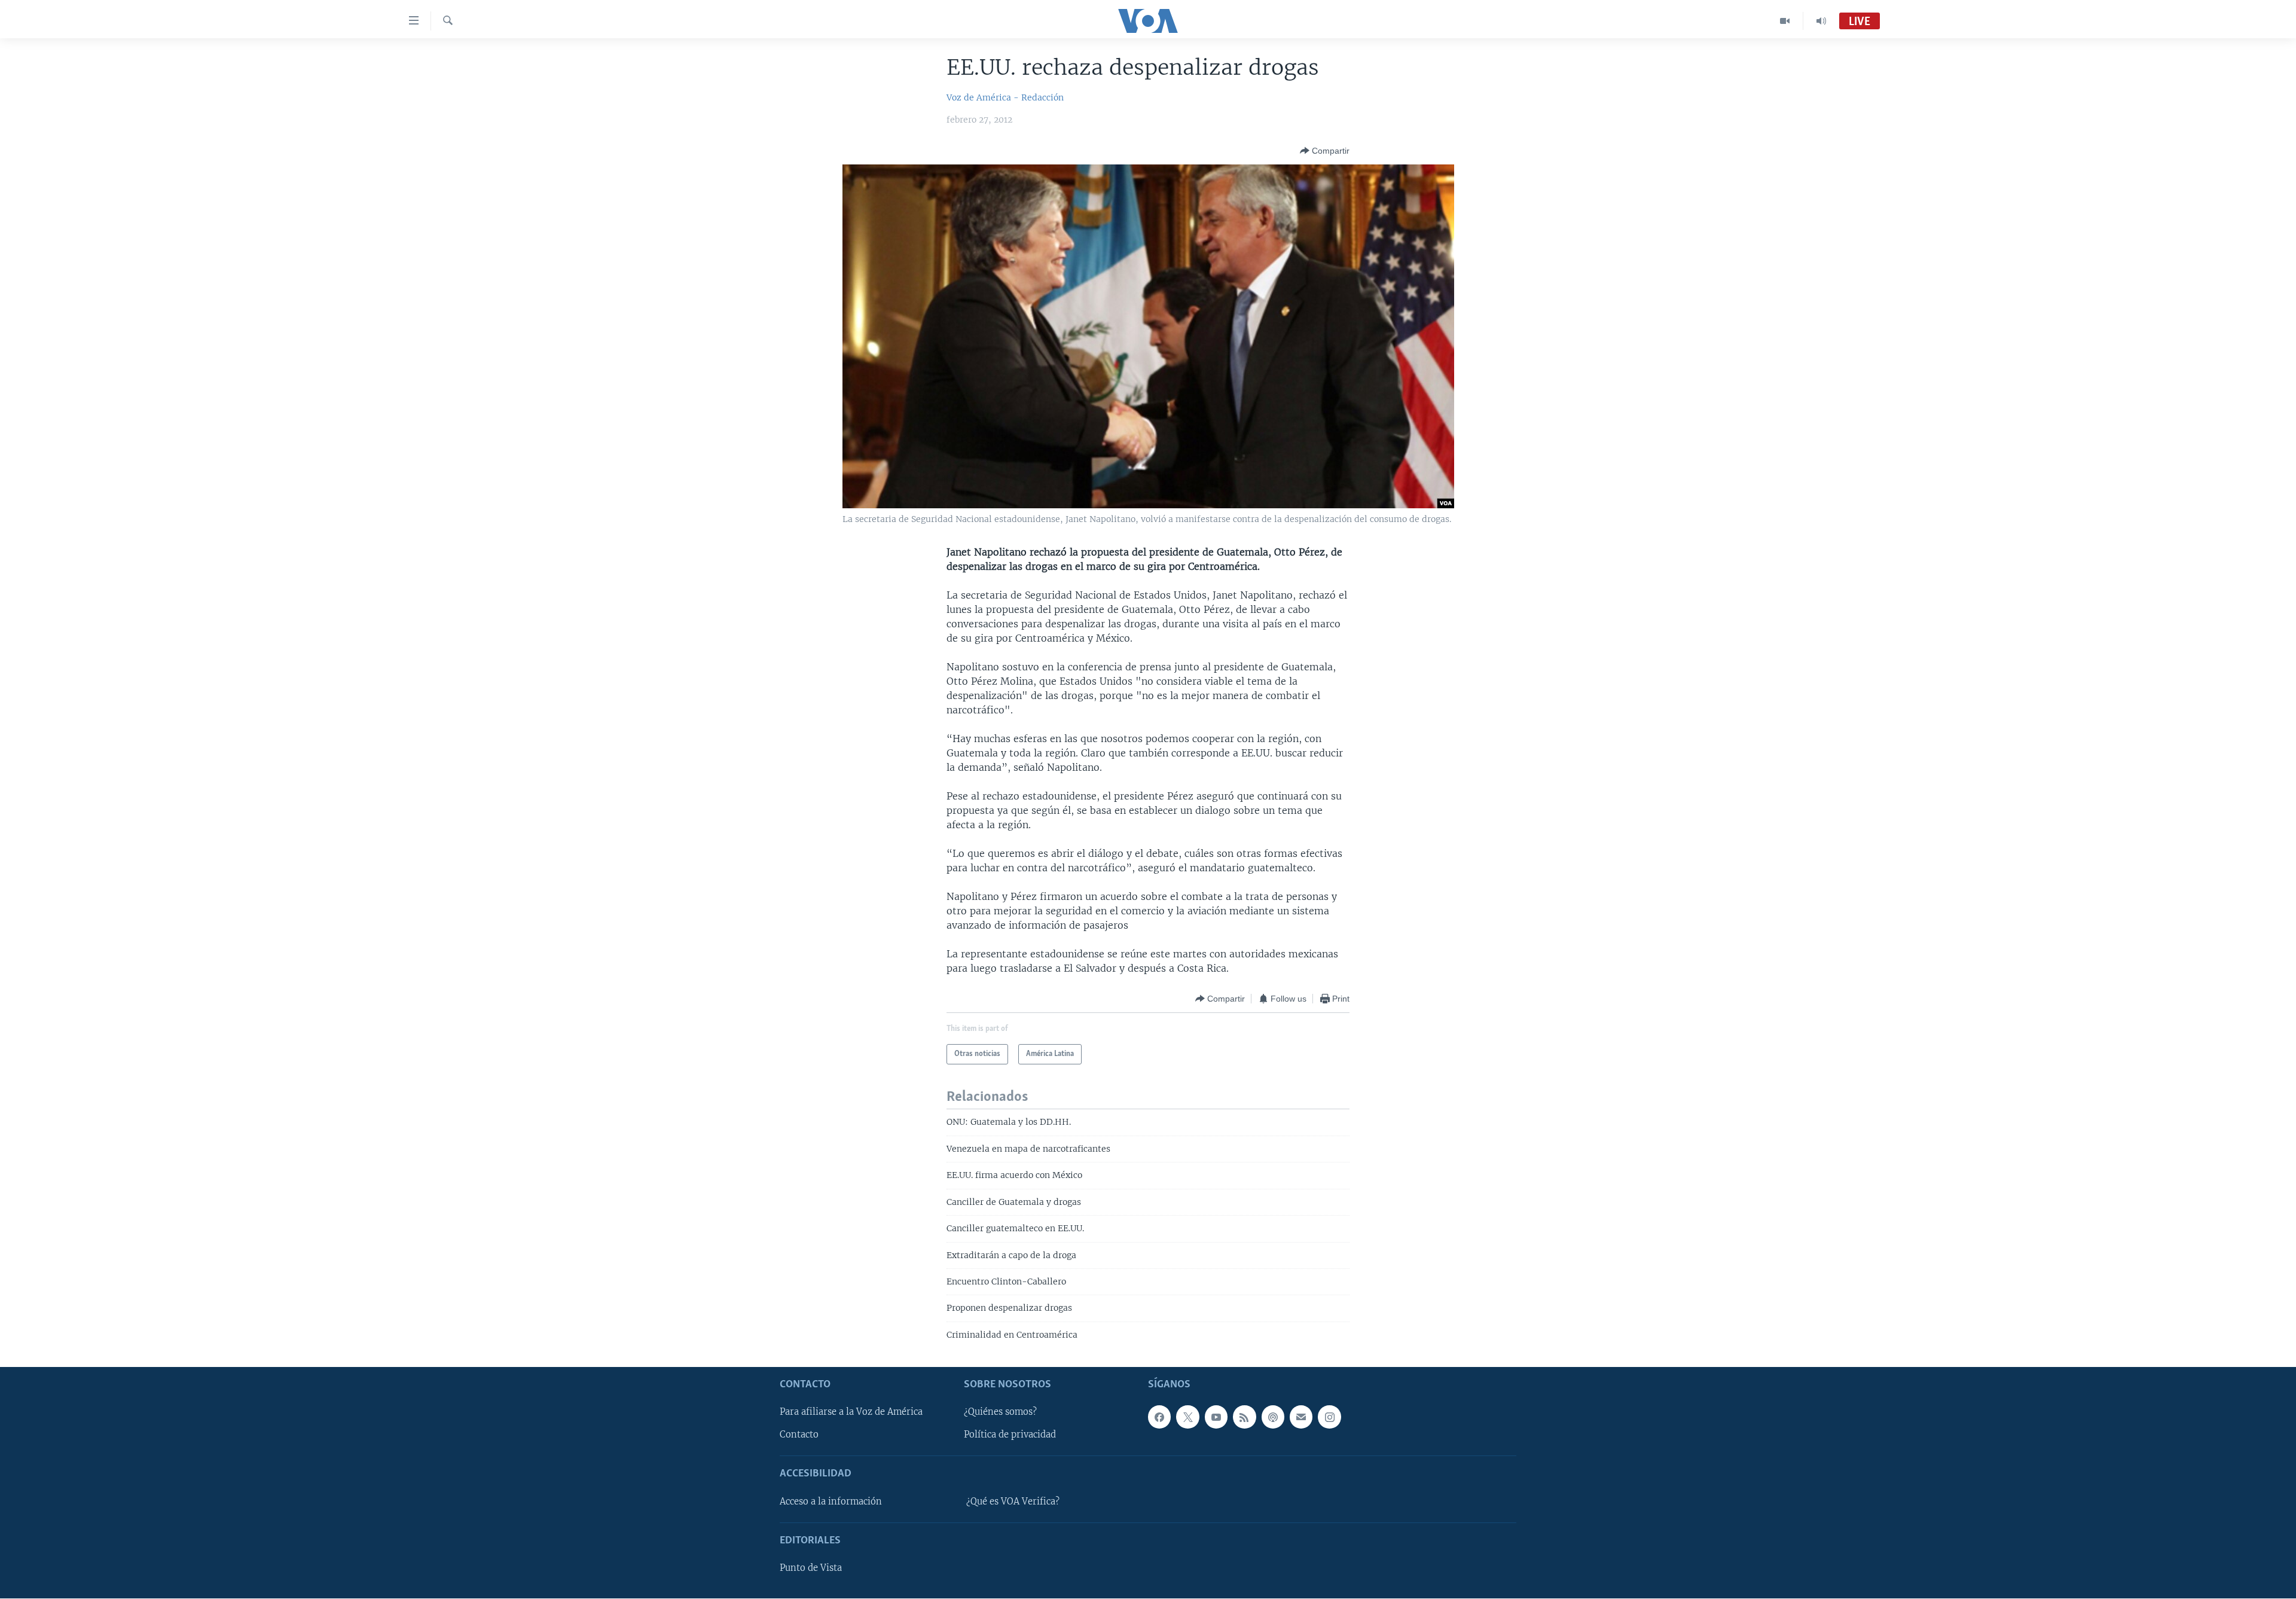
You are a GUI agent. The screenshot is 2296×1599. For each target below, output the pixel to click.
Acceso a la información (831, 1502)
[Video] (1785, 21)
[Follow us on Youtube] (1216, 1417)
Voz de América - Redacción (1005, 97)
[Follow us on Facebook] (1159, 1417)
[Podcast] (1273, 1417)
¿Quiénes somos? (1000, 1412)
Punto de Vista (811, 1568)
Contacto (799, 1435)
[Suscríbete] (1301, 1417)
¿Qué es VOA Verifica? (1013, 1502)
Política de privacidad (1010, 1435)
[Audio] (1821, 21)
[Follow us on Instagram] (1329, 1417)
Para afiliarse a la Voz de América (851, 1412)
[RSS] (1244, 1417)
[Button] (1325, 151)
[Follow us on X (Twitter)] (1187, 1417)
